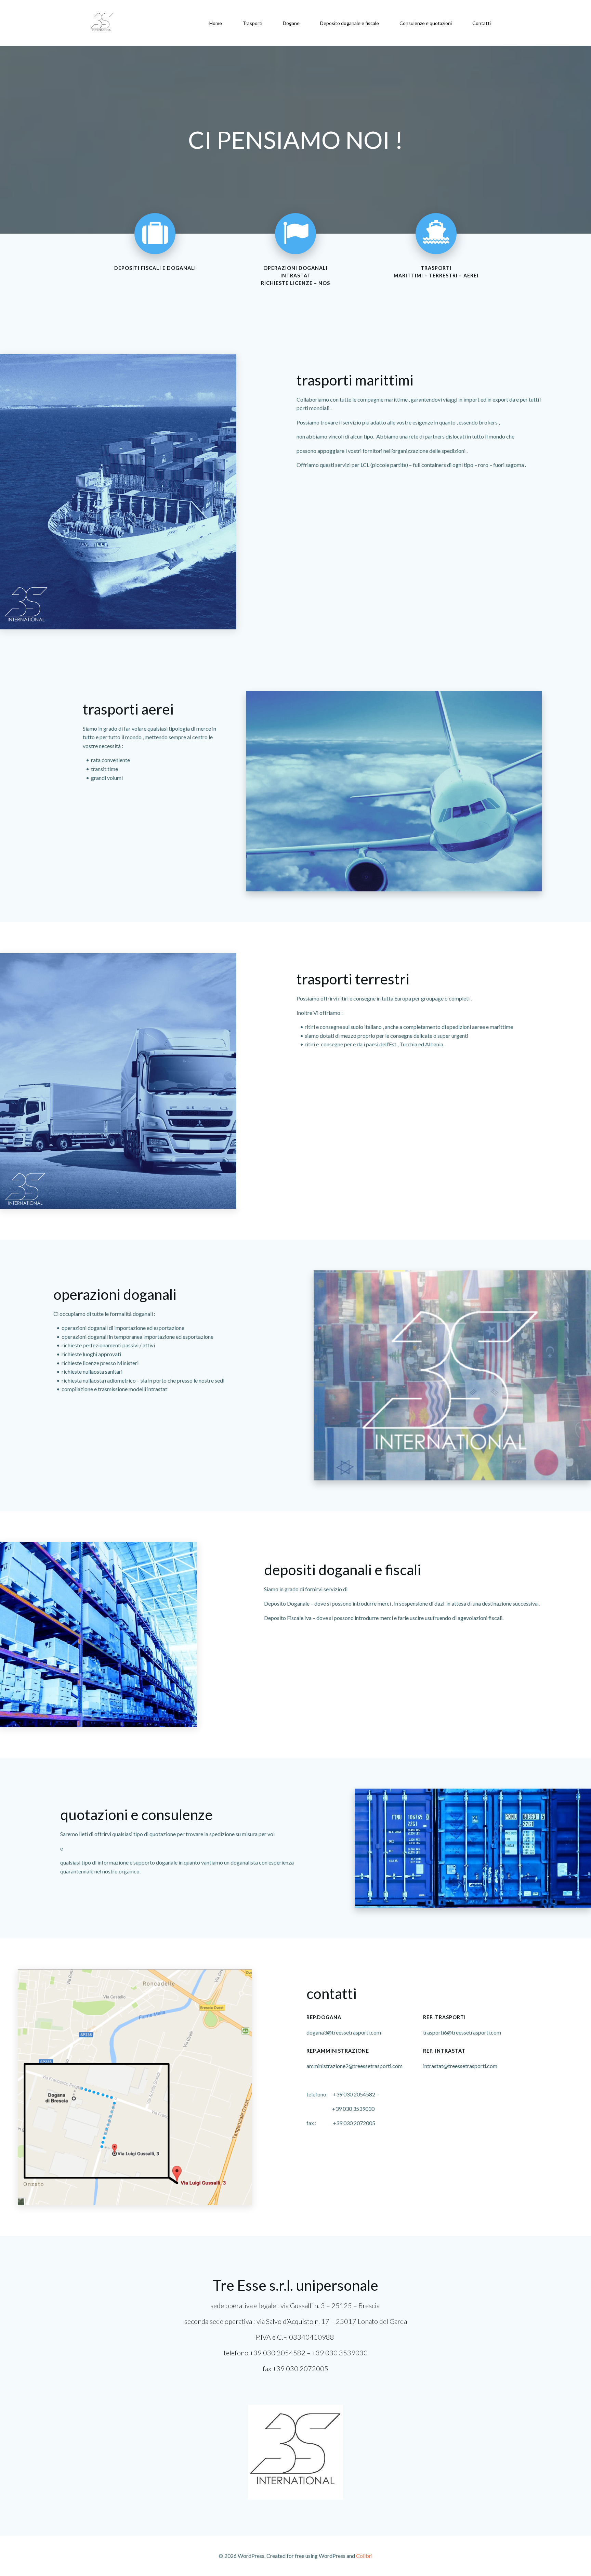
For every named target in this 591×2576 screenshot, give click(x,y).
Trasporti (252, 23)
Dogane (291, 23)
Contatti (482, 23)
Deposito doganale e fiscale (350, 23)
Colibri (364, 2556)
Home (216, 23)
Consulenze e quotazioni (426, 23)
